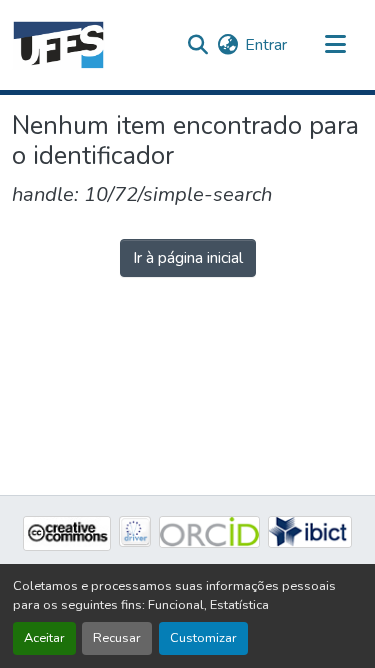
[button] (58, 45)
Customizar (203, 638)
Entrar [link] (266, 45)
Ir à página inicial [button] (188, 258)
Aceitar (44, 638)
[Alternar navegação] (335, 45)
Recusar (117, 638)
